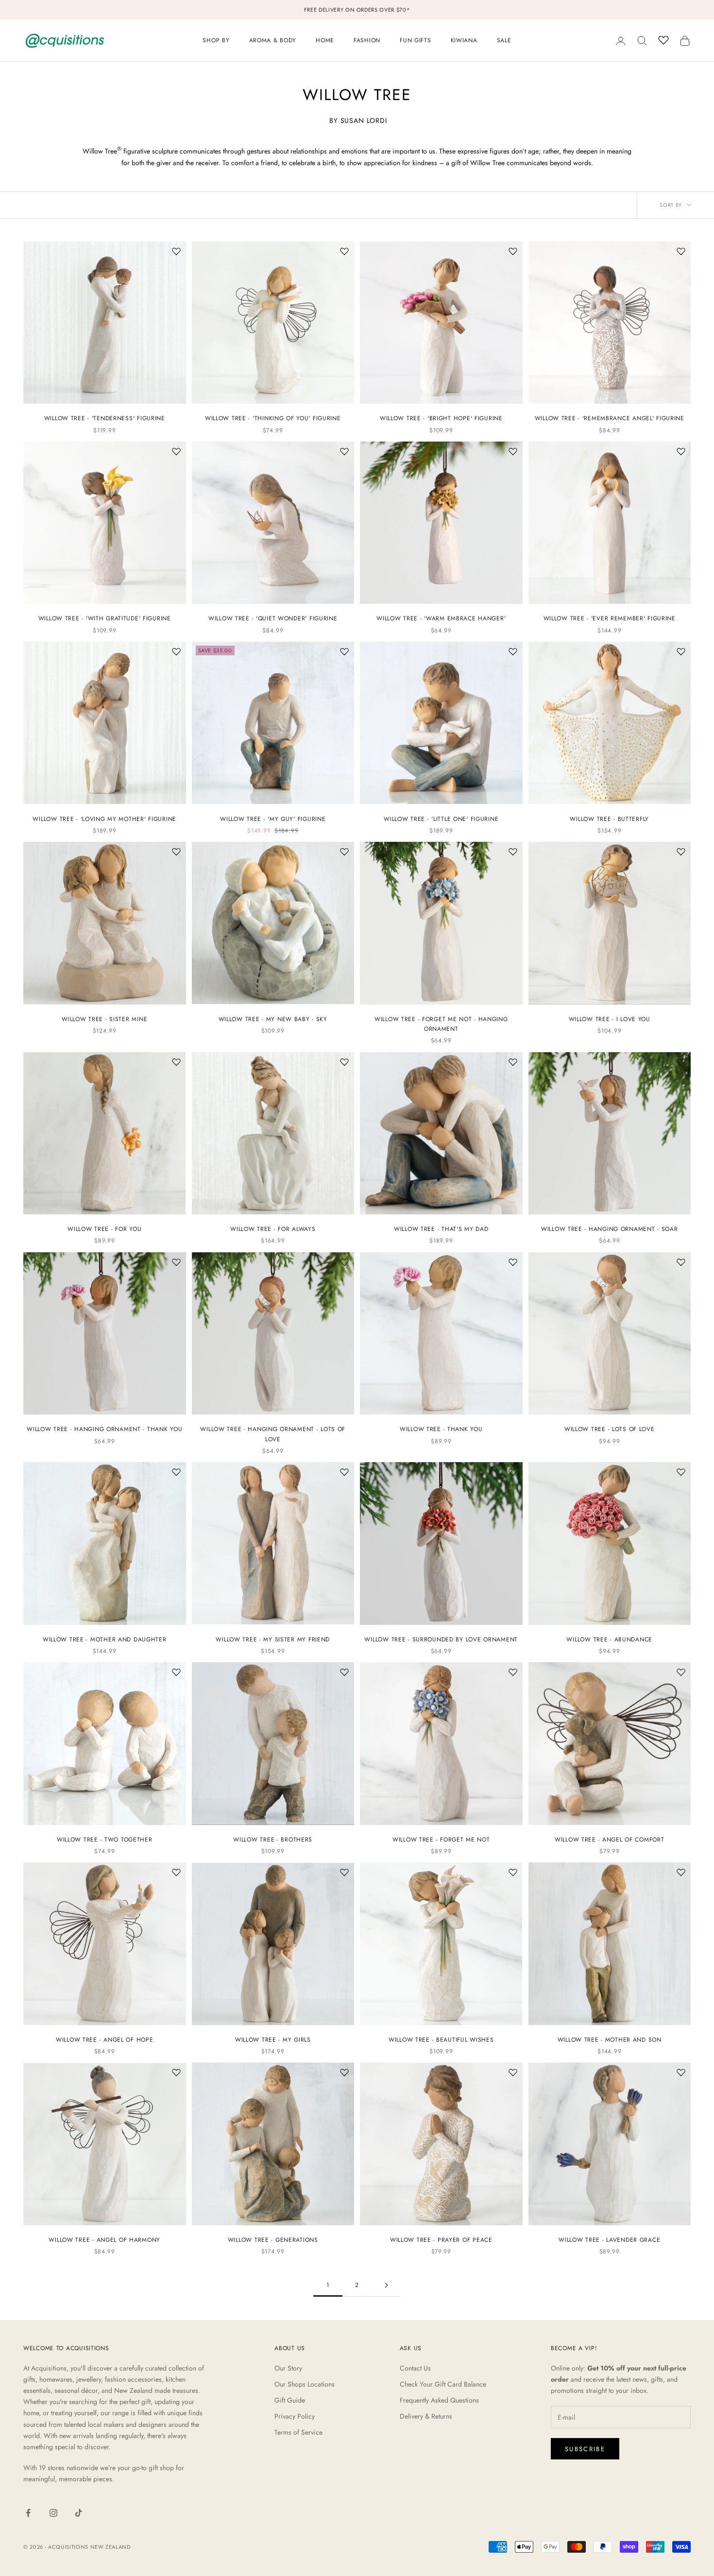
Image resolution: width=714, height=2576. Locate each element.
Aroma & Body (273, 40)
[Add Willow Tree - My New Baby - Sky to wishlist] (344, 852)
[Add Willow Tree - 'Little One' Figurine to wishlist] (513, 651)
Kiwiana (464, 40)
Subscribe (585, 2449)
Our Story (288, 2368)
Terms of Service (298, 2432)
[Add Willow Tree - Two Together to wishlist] (176, 1672)
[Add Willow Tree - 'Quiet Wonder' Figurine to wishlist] (344, 451)
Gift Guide (290, 2400)
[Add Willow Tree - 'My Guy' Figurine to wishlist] (344, 651)
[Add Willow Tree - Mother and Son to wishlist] (681, 1872)
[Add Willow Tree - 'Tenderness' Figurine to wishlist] (176, 251)
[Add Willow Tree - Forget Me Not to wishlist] (513, 1672)
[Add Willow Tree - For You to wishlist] (176, 1062)
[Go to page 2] (386, 2285)
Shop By (216, 40)
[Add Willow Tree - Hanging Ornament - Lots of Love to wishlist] (344, 1262)
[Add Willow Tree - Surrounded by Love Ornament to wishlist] (513, 1472)
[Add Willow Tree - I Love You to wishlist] (681, 852)
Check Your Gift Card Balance (443, 2384)
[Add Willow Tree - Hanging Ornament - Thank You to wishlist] (176, 1262)
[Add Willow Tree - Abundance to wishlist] (681, 1472)
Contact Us (415, 2368)
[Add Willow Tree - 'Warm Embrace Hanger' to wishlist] (513, 451)
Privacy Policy (295, 2416)
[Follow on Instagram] (53, 2513)
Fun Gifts (415, 40)
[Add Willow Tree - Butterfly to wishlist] (681, 651)
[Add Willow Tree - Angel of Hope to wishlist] (176, 1872)
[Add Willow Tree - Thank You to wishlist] (513, 1262)
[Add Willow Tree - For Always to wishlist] (344, 1062)
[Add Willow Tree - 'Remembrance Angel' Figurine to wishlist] (681, 251)
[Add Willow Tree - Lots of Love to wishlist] (681, 1262)
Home (325, 40)
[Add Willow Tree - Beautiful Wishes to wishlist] (513, 1872)
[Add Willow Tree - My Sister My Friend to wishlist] (344, 1472)
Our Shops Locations (305, 2384)
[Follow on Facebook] (28, 2513)
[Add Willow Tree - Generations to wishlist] (344, 2072)
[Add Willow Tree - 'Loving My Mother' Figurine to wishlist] (176, 651)
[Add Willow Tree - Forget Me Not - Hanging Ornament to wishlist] (513, 852)
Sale (504, 40)
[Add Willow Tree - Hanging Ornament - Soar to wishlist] (681, 1062)
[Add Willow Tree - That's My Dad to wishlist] (513, 1062)
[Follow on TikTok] (79, 2513)
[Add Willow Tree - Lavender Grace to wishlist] (681, 2072)
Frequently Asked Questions (439, 2400)
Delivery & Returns (426, 2416)
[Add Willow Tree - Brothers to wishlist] (344, 1672)
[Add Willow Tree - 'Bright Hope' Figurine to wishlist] (513, 251)
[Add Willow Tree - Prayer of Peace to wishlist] (513, 2072)
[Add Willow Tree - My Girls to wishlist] (344, 1872)
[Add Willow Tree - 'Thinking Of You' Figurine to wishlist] (344, 251)
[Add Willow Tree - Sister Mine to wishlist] (176, 852)
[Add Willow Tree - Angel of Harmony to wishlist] (176, 2072)
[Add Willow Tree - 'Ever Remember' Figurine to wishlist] (681, 451)
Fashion (367, 40)
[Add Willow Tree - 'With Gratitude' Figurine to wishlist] (176, 451)
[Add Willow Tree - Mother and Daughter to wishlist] (176, 1472)
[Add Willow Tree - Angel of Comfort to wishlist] (681, 1672)
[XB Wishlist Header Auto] (663, 39)
